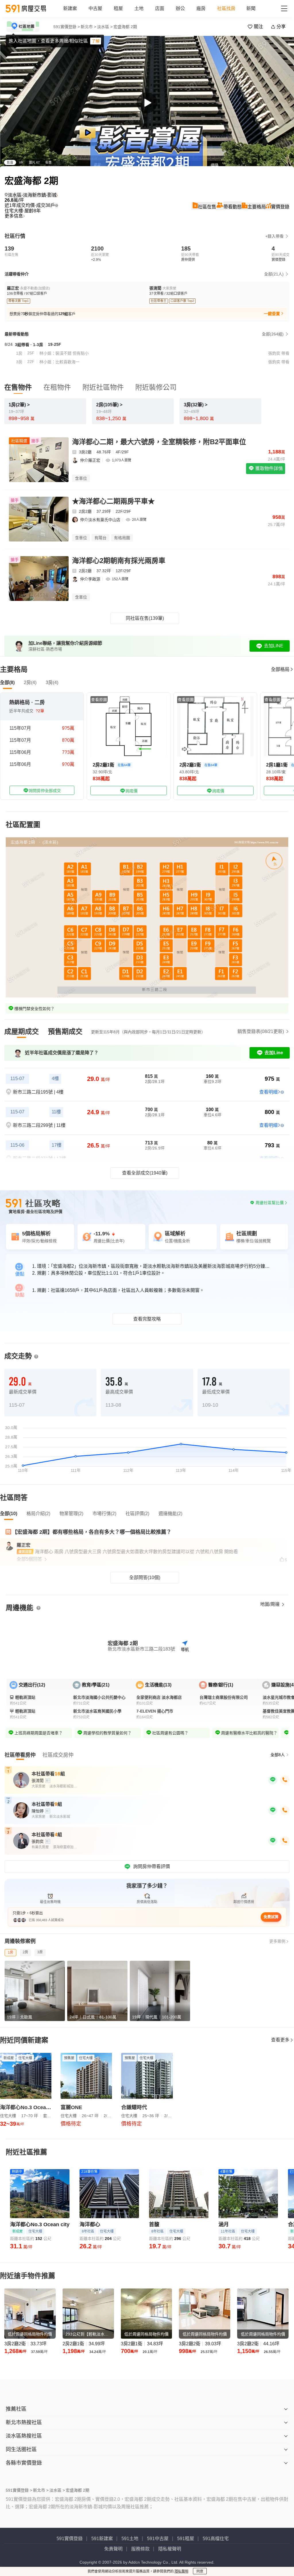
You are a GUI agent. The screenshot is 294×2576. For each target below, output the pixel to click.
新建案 (70, 8)
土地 (139, 8)
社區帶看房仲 (20, 1755)
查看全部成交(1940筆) (145, 1173)
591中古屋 (158, 2539)
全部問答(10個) (145, 1578)
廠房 (201, 8)
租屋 (118, 8)
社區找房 (226, 8)
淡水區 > (105, 27)
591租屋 (186, 2539)
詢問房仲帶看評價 (152, 1867)
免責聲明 (113, 2549)
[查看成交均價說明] (57, 205)
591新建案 (102, 2539)
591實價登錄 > (67, 27)
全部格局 (280, 669)
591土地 (130, 2539)
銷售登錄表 (261, 1031)
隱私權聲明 (170, 2549)
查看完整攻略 (147, 1319)
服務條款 (140, 2549)
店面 (160, 8)
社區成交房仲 (58, 1755)
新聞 (251, 8)
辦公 (180, 8)
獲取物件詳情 (268, 468)
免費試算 (271, 1917)
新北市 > (88, 27)
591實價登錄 (70, 2539)
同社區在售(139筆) (145, 618)
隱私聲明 (181, 2571)
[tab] (22, 1032)
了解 (96, 41)
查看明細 (268, 1092)
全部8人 (278, 1755)
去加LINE (274, 646)
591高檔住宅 (216, 2539)
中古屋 (95, 8)
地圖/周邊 (270, 1604)
